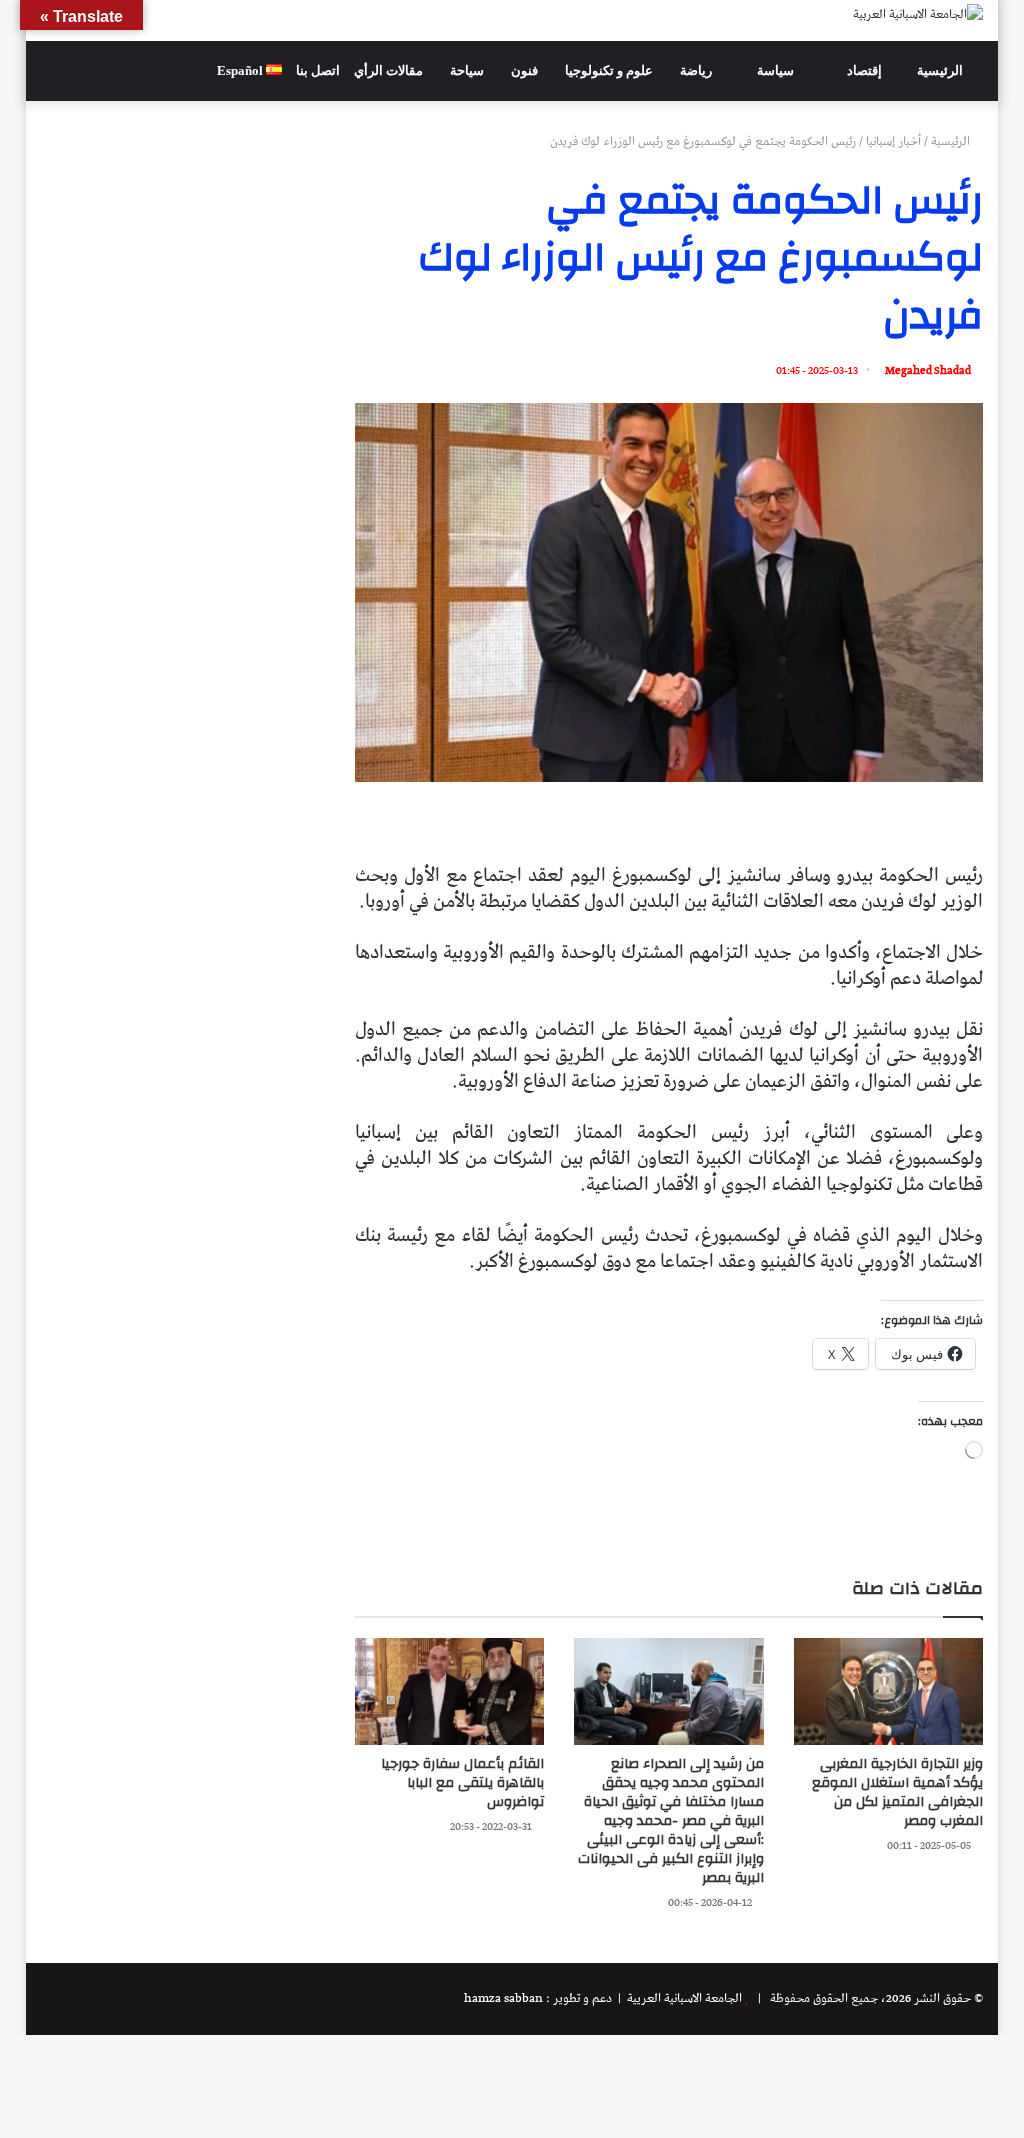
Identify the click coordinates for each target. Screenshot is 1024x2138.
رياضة (697, 70)
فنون (526, 70)
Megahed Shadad (928, 370)
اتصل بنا (318, 70)
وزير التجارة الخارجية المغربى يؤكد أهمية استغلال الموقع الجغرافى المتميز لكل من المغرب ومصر (897, 1792)
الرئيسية (941, 70)
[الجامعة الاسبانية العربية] (918, 14)
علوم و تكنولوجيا (610, 70)
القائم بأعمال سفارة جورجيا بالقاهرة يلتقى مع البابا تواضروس (462, 1783)
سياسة (777, 70)
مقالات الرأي (390, 70)
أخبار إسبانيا (893, 141)
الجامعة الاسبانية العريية (683, 1998)
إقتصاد (866, 70)
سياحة (468, 70)
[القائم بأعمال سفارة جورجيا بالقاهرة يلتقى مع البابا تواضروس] (450, 1691)
